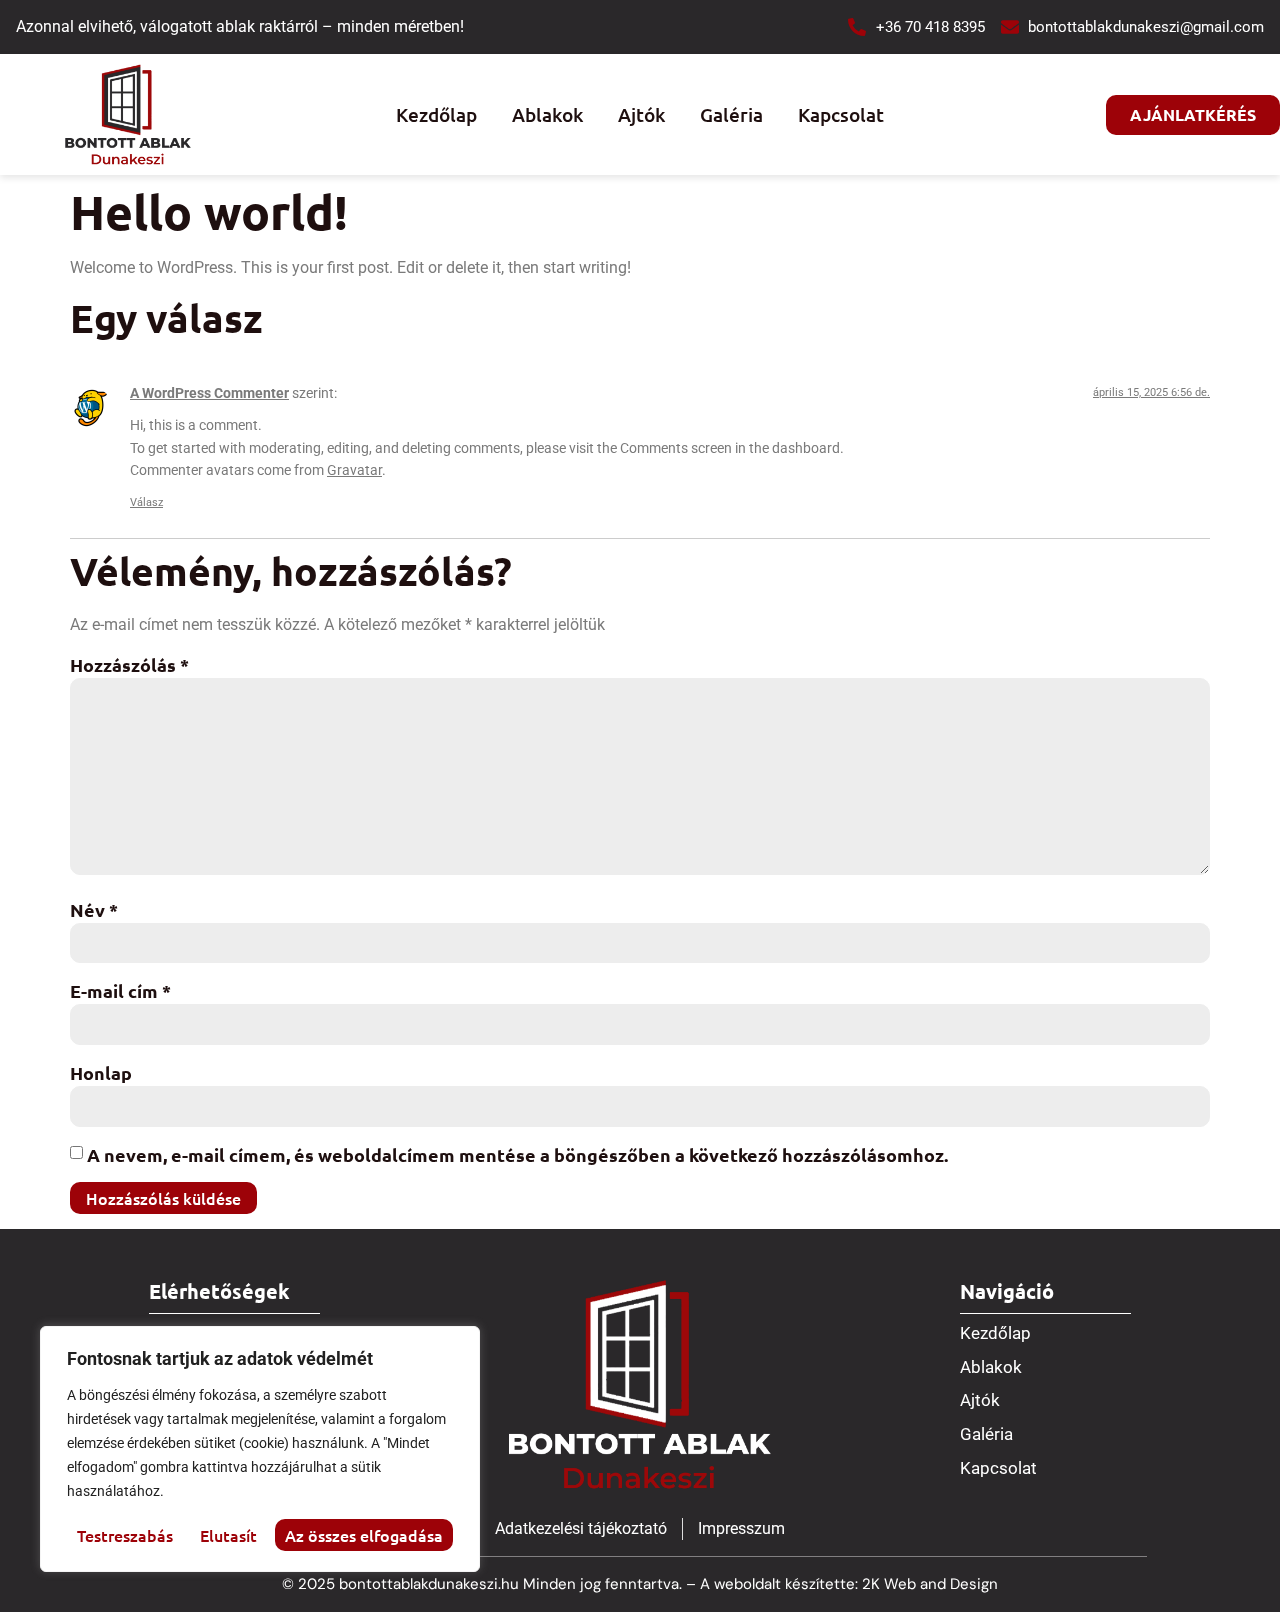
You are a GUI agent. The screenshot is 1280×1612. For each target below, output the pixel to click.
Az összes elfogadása (364, 1535)
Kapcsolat (841, 114)
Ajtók (641, 114)
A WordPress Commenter (209, 393)
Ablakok (547, 114)
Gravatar (354, 470)
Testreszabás (125, 1535)
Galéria (731, 114)
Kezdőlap (436, 114)
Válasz (146, 502)
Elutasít (228, 1535)
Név (94, 909)
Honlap (101, 1072)
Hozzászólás (129, 664)
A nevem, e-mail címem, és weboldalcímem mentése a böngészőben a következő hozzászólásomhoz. (517, 1154)
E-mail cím (120, 990)
